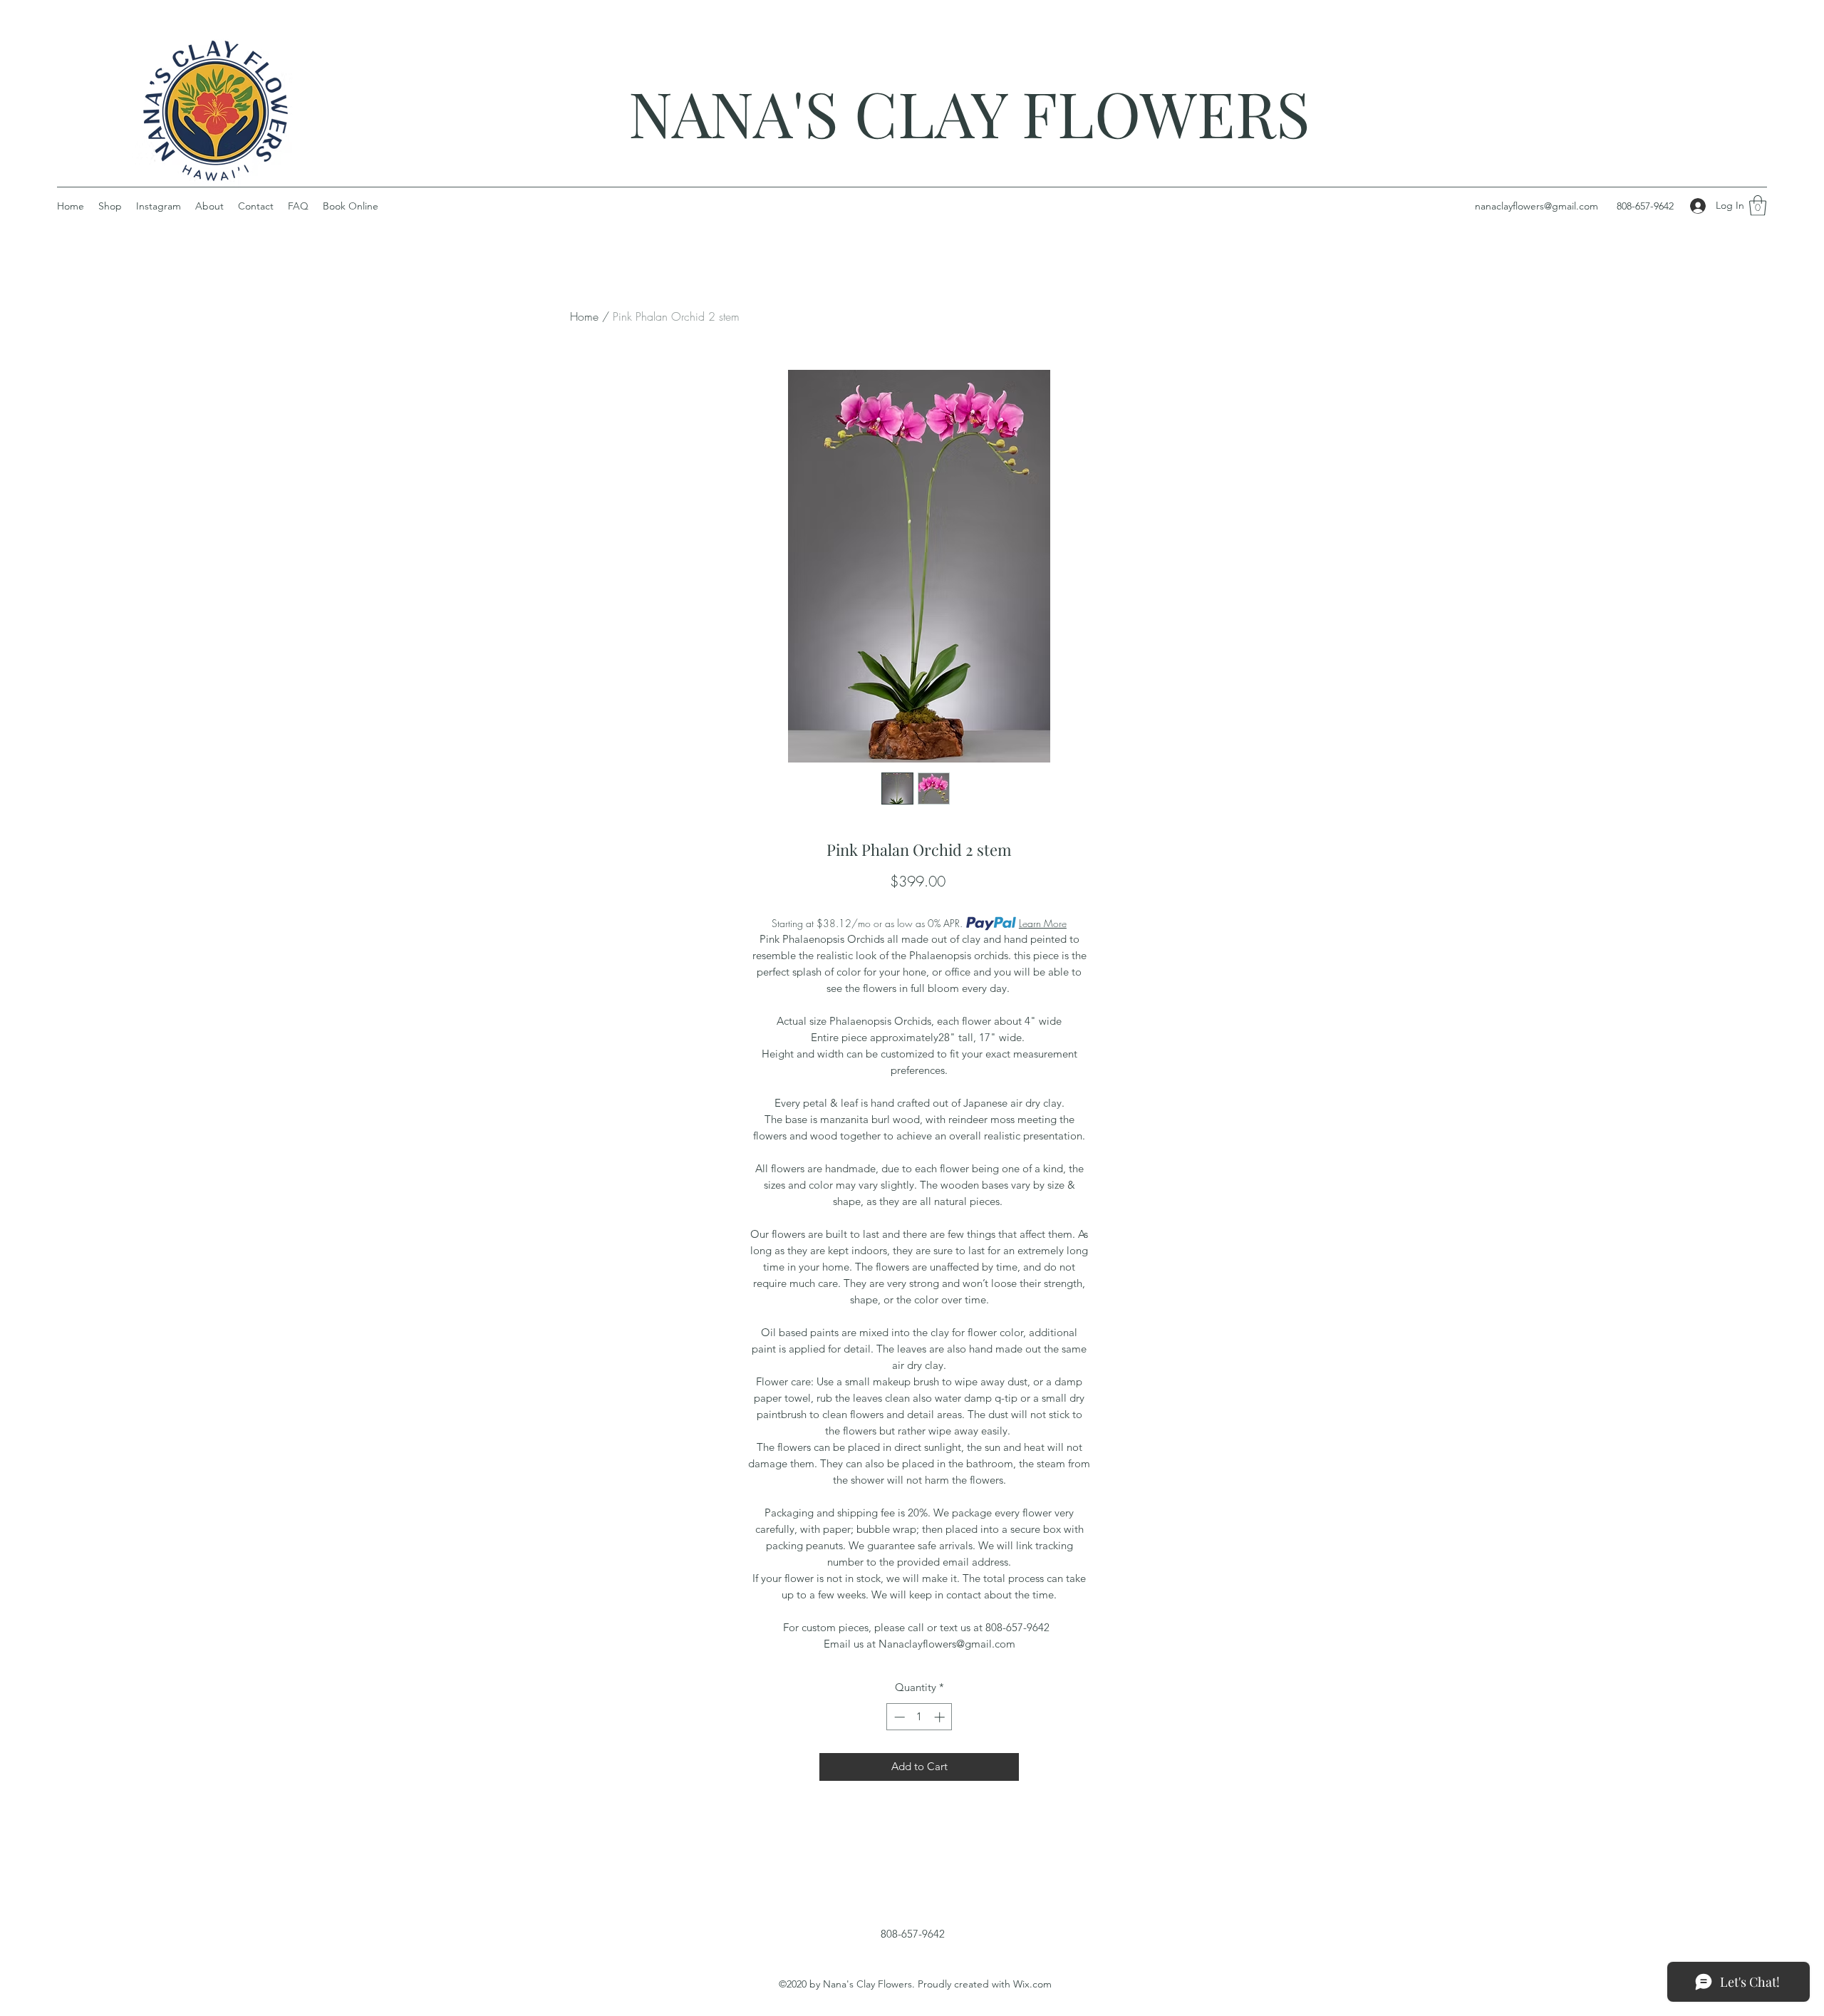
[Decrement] (898, 1717)
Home (584, 316)
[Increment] (941, 1717)
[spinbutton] (919, 1717)
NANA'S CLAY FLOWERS (969, 112)
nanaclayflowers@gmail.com (1537, 206)
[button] (1758, 206)
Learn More (1043, 923)
